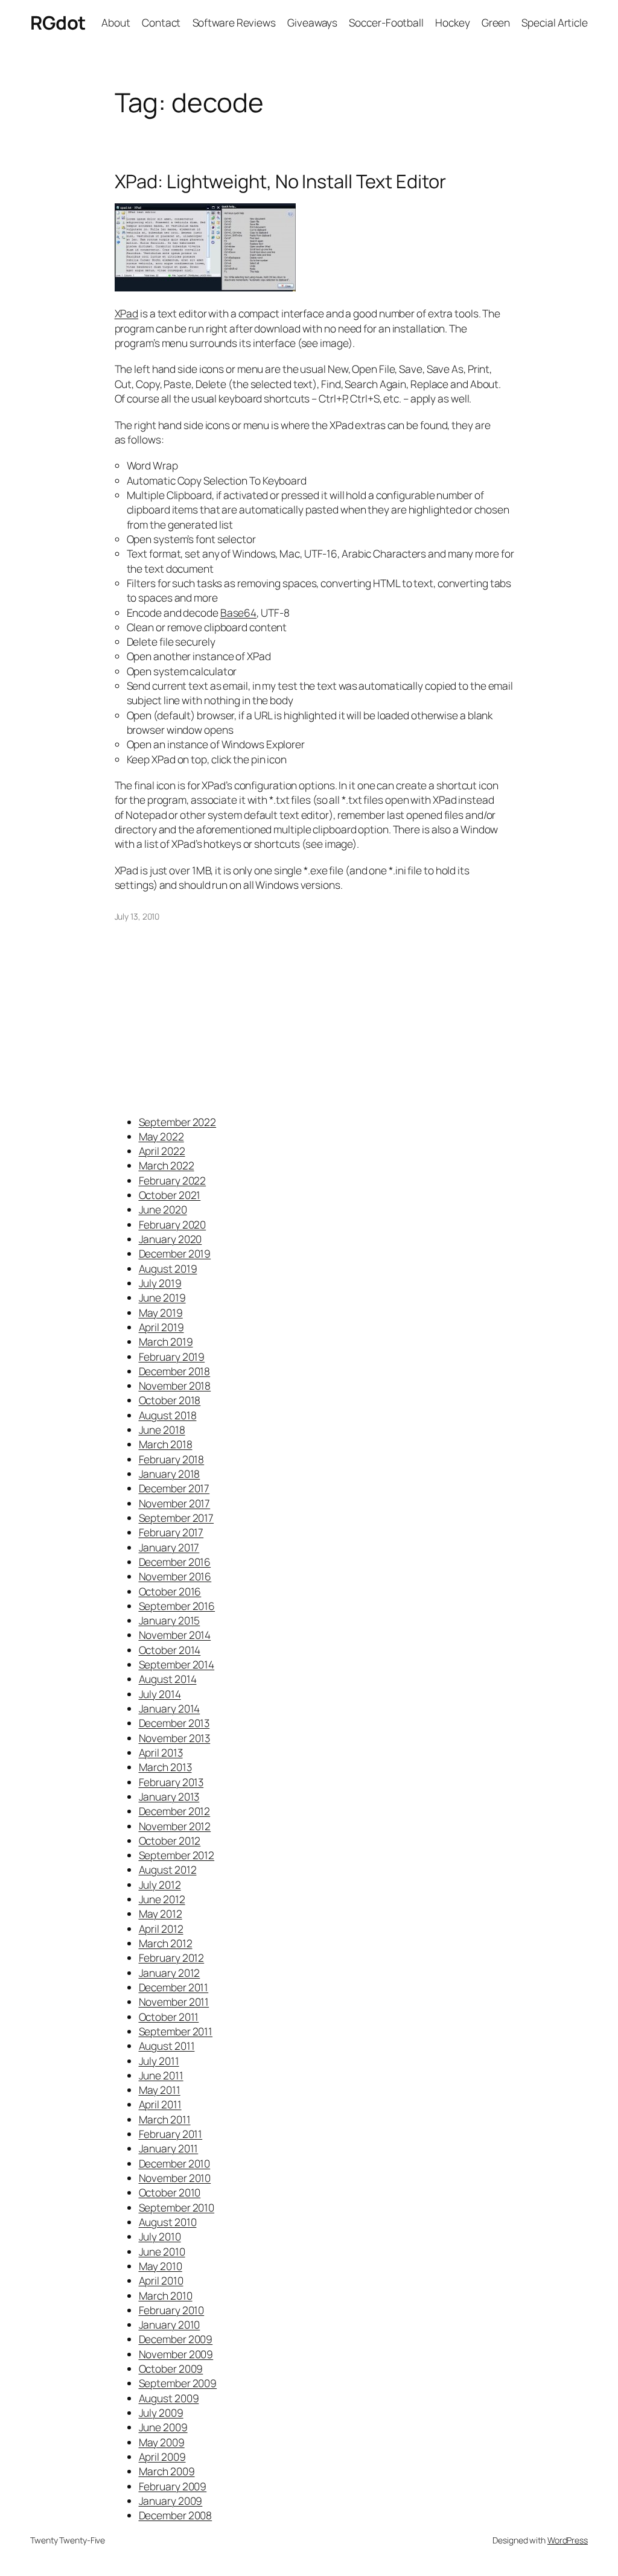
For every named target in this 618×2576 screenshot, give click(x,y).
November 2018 (175, 1385)
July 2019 (160, 1283)
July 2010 (160, 2236)
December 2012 (175, 1811)
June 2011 (161, 2075)
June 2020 (163, 1209)
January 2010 (170, 2324)
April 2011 (160, 2104)
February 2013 (171, 1782)
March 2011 (165, 2119)
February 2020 (173, 1224)
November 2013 (175, 1738)
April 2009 (162, 2457)
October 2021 (170, 1195)
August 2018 (168, 1415)
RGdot (58, 22)
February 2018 (172, 1459)
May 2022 (161, 1136)
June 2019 (162, 1297)
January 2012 (170, 1973)
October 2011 (169, 2017)
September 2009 (178, 2383)
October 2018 (170, 1400)
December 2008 (176, 2515)
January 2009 (171, 2501)
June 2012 (162, 1899)
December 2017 (174, 1488)
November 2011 (174, 2002)
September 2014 (177, 1664)
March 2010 (166, 2295)
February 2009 (173, 2486)
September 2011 (176, 2031)
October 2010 (170, 2192)
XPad (127, 313)
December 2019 (175, 1253)
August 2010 (168, 2222)
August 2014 (168, 1679)
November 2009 (176, 2354)
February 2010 (172, 2310)
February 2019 (172, 1356)
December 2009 (176, 2339)
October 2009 (171, 2368)
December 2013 (174, 1723)
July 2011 (159, 2061)
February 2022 (173, 1180)
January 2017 (169, 1547)
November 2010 (175, 2178)
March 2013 (165, 1767)
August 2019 (168, 1268)
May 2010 (161, 2266)
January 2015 (170, 1620)
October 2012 (170, 1840)
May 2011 (160, 2090)
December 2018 (175, 1371)
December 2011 (174, 1987)
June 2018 (162, 1430)
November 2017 (175, 1503)
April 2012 (161, 1929)
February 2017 (171, 1532)
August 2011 (167, 2046)
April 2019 (161, 1327)
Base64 (238, 612)
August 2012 (168, 1869)
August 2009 (169, 2398)
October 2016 (170, 1591)
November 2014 (175, 1635)
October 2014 (170, 1650)
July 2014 (160, 1694)
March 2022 (167, 1165)
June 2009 (163, 2427)
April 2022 (162, 1151)
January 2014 (170, 1708)
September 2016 (177, 1606)
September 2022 (178, 1122)
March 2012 (166, 1943)
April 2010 (161, 2280)
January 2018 (170, 1474)
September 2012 (177, 1855)
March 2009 (167, 2471)
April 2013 (161, 1752)
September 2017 (177, 1518)
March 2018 (166, 1444)
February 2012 (172, 1957)
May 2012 (161, 1913)
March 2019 (166, 1341)
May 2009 (162, 2442)
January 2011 (169, 2148)
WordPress (568, 2540)
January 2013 (169, 1796)
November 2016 (175, 1576)
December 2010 (175, 2163)
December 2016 (175, 1562)
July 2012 (160, 1884)
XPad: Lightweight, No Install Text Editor (280, 181)
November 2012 (175, 1826)
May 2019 (161, 1312)
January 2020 (170, 1239)
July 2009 (161, 2412)
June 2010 (162, 2251)
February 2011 (171, 2134)
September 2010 (177, 2207)
